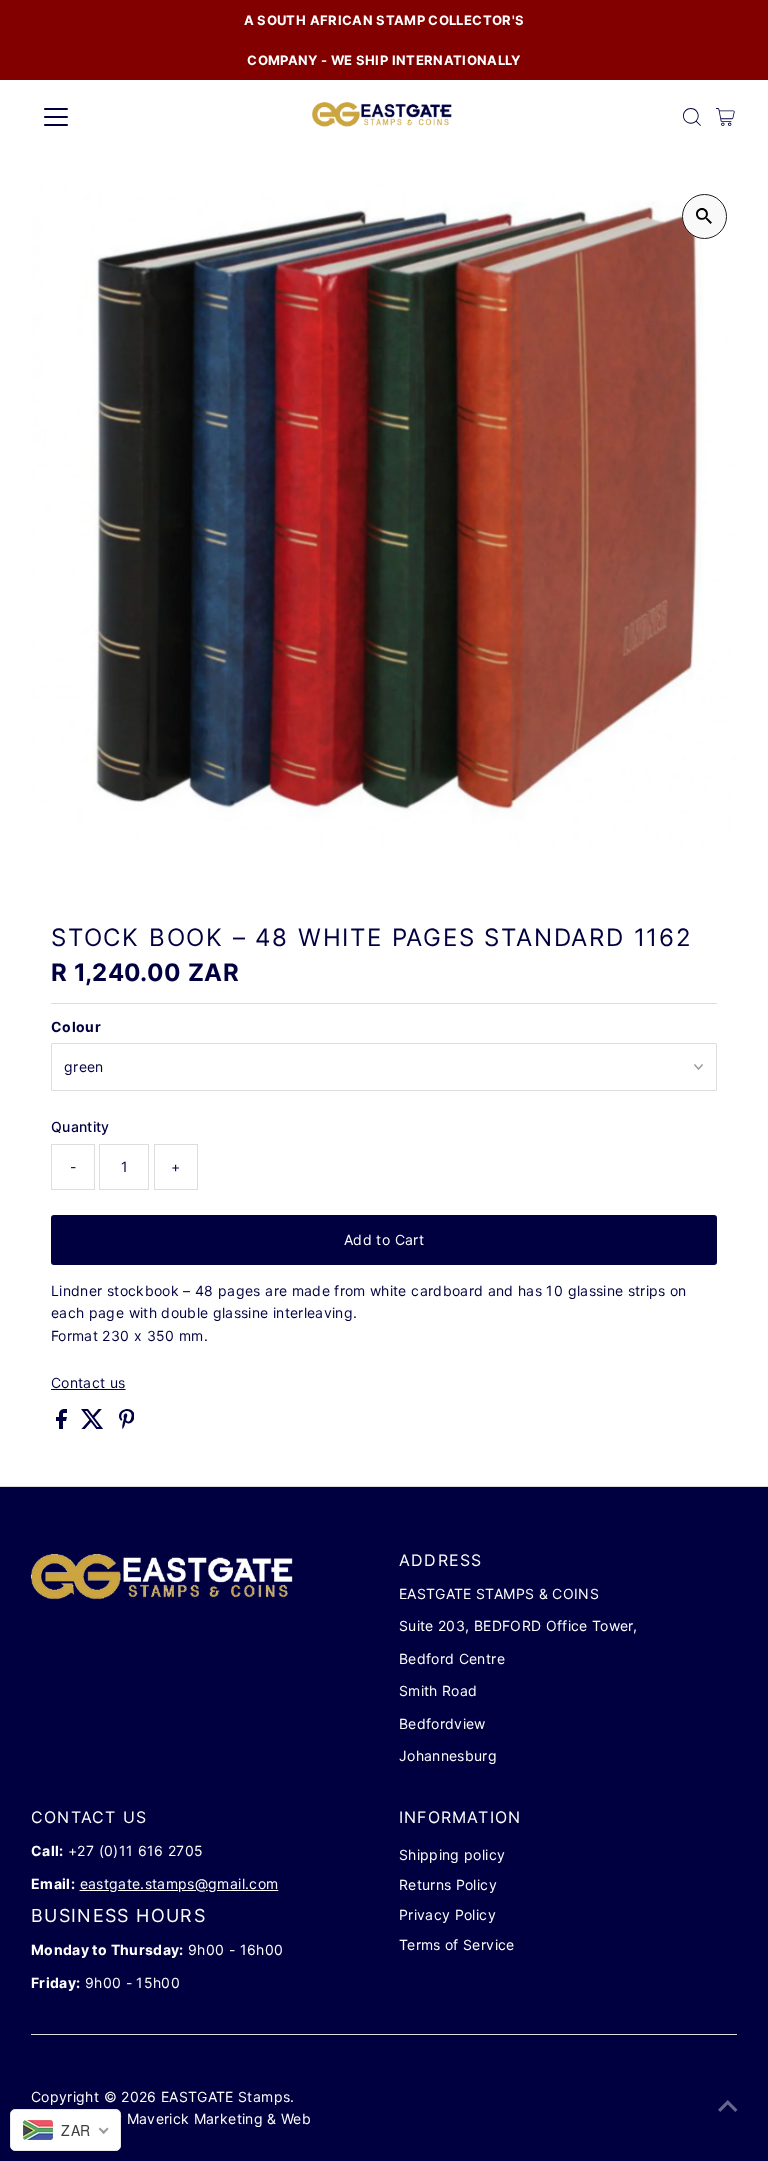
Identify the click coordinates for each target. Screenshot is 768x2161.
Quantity (80, 1126)
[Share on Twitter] (94, 1423)
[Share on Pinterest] (127, 1423)
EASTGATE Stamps (225, 2096)
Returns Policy (448, 1884)
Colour (76, 1026)
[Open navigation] (114, 117)
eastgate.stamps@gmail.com (179, 1883)
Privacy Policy (447, 1914)
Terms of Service (457, 1944)
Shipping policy (452, 1854)
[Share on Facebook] (63, 1423)
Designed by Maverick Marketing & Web (173, 2118)
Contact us (88, 1383)
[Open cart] (725, 117)
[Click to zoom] (704, 216)
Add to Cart (384, 1239)
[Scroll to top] (728, 2106)
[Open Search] (692, 117)
